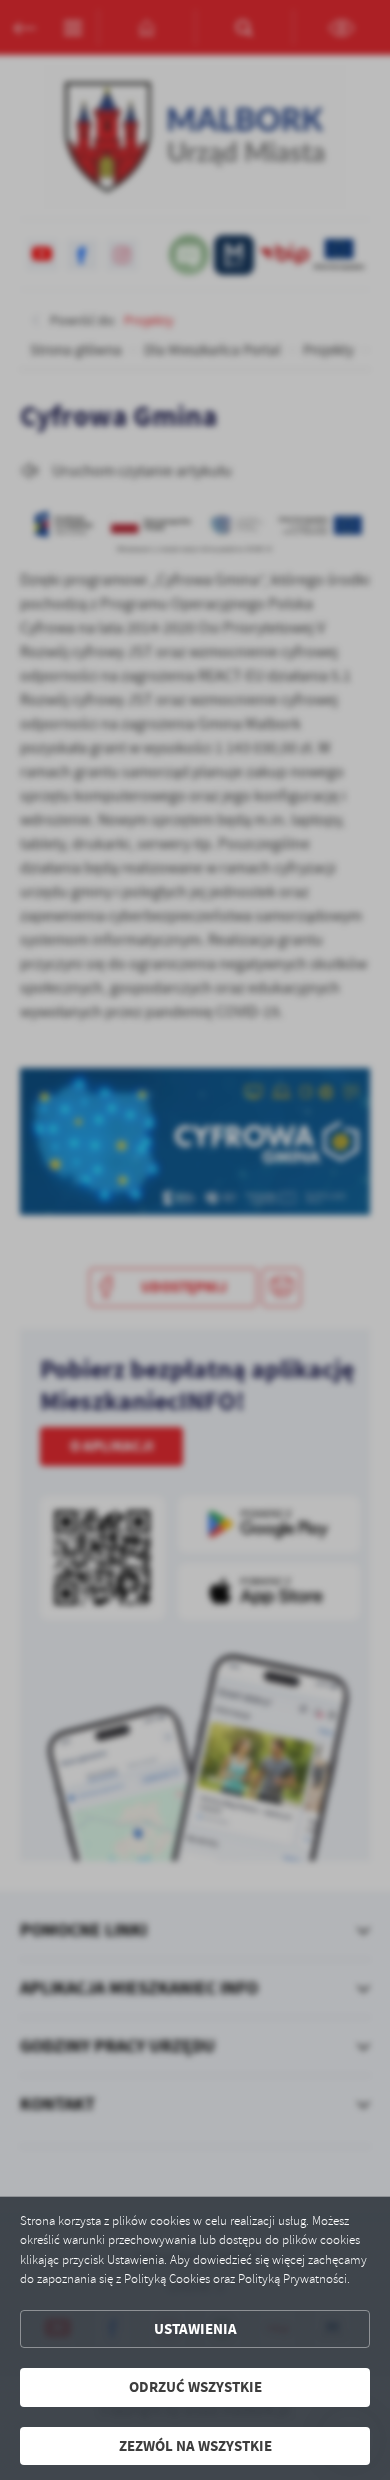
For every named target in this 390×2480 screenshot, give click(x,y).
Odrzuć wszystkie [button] (195, 2387)
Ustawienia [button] (195, 2329)
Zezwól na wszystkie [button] (195, 2446)
